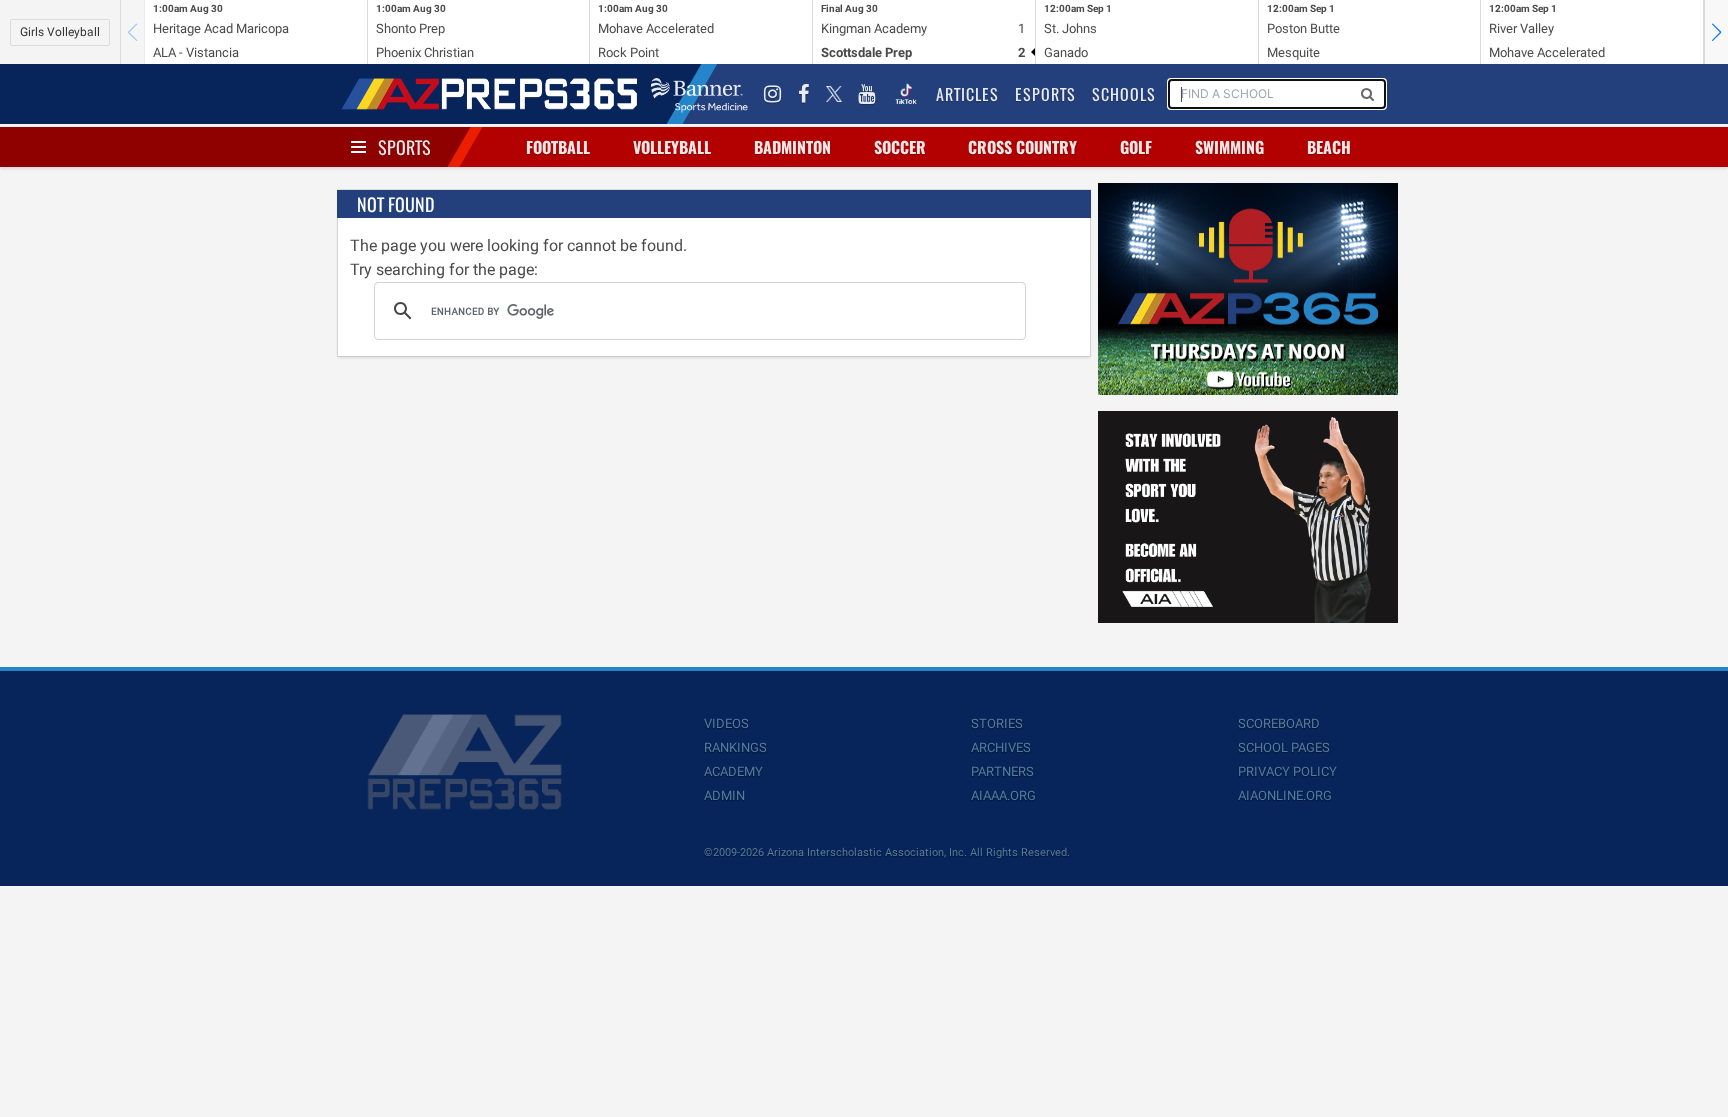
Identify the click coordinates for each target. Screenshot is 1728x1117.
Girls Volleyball (60, 32)
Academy (733, 771)
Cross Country (1022, 147)
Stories (997, 723)
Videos (726, 723)
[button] (1716, 32)
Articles (967, 94)
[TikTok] (906, 94)
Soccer (900, 147)
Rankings (735, 747)
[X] (834, 94)
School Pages (1284, 747)
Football (558, 147)
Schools (1124, 94)
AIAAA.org (1003, 795)
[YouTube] (867, 94)
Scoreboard (1279, 723)
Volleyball (672, 147)
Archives (1001, 747)
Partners (1002, 771)
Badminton (792, 147)
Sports (404, 147)
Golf (1136, 147)
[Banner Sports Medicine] (699, 94)
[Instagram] (773, 94)
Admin (724, 795)
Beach (1329, 147)
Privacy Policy (1287, 771)
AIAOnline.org (1285, 795)
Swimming (1229, 147)
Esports (1045, 94)
